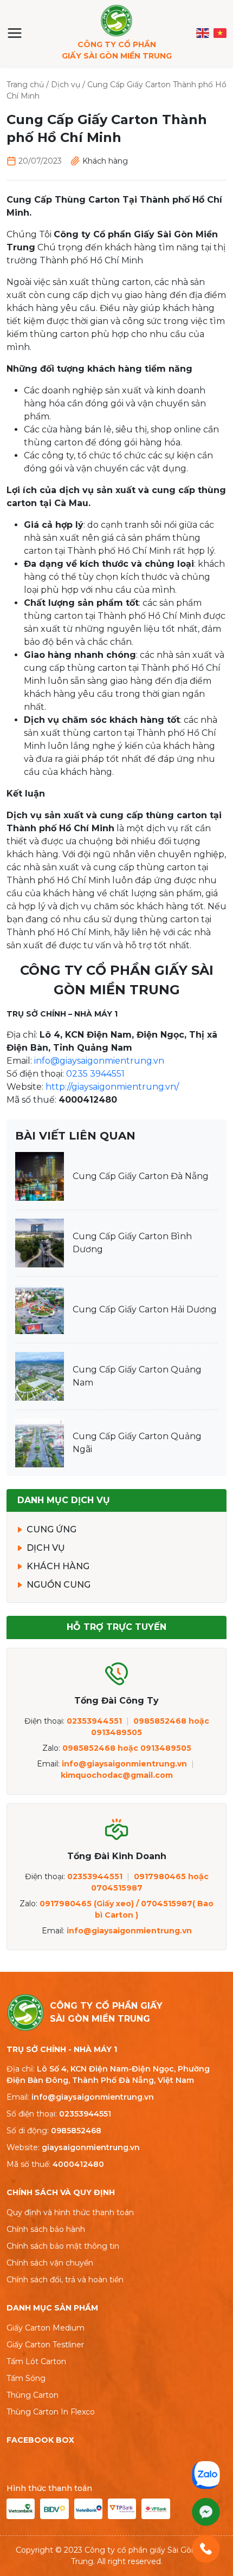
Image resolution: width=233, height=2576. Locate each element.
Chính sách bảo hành (46, 2229)
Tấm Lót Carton (36, 2361)
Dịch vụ (66, 85)
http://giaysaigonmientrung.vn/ (112, 1087)
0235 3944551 (95, 1074)
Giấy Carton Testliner (45, 2345)
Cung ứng (51, 1529)
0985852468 (76, 2131)
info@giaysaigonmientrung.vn (99, 1061)
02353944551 (85, 2114)
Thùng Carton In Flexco (51, 2412)
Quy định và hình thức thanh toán (70, 2212)
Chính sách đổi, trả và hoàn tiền (65, 2280)
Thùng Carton (33, 2395)
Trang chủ (25, 85)
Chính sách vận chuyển (50, 2263)
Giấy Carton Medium (46, 2328)
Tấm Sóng (26, 2378)
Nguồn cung (59, 1585)
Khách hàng (105, 161)
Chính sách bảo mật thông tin (63, 2246)
